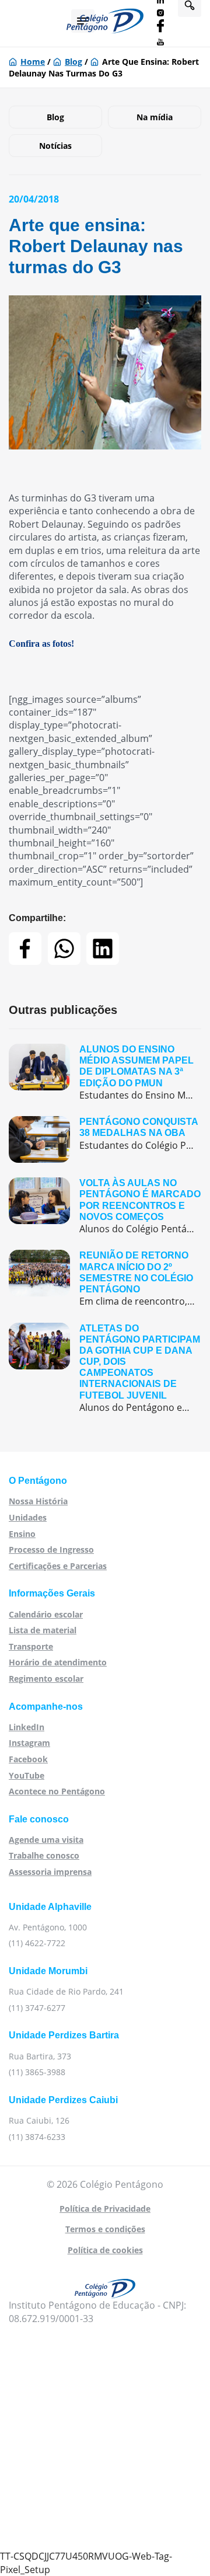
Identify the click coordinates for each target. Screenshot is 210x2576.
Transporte (31, 1646)
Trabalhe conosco (44, 1855)
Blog (73, 62)
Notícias (55, 146)
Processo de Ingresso (51, 1550)
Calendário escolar (46, 1614)
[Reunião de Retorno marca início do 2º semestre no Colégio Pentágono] (105, 1279)
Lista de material (43, 1630)
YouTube (27, 1775)
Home (33, 62)
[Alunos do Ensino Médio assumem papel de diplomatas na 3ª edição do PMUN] (105, 1073)
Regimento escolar (46, 1679)
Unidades (28, 1517)
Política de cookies (105, 2250)
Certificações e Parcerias (58, 1566)
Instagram (29, 1743)
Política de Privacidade (105, 2209)
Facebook (28, 1759)
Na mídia (155, 117)
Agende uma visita (46, 1840)
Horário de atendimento (58, 1662)
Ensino (22, 1534)
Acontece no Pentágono (57, 1791)
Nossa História (38, 1501)
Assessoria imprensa (50, 1872)
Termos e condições (105, 2229)
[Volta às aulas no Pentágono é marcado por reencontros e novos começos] (105, 1206)
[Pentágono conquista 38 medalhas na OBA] (105, 1139)
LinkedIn (27, 1727)
